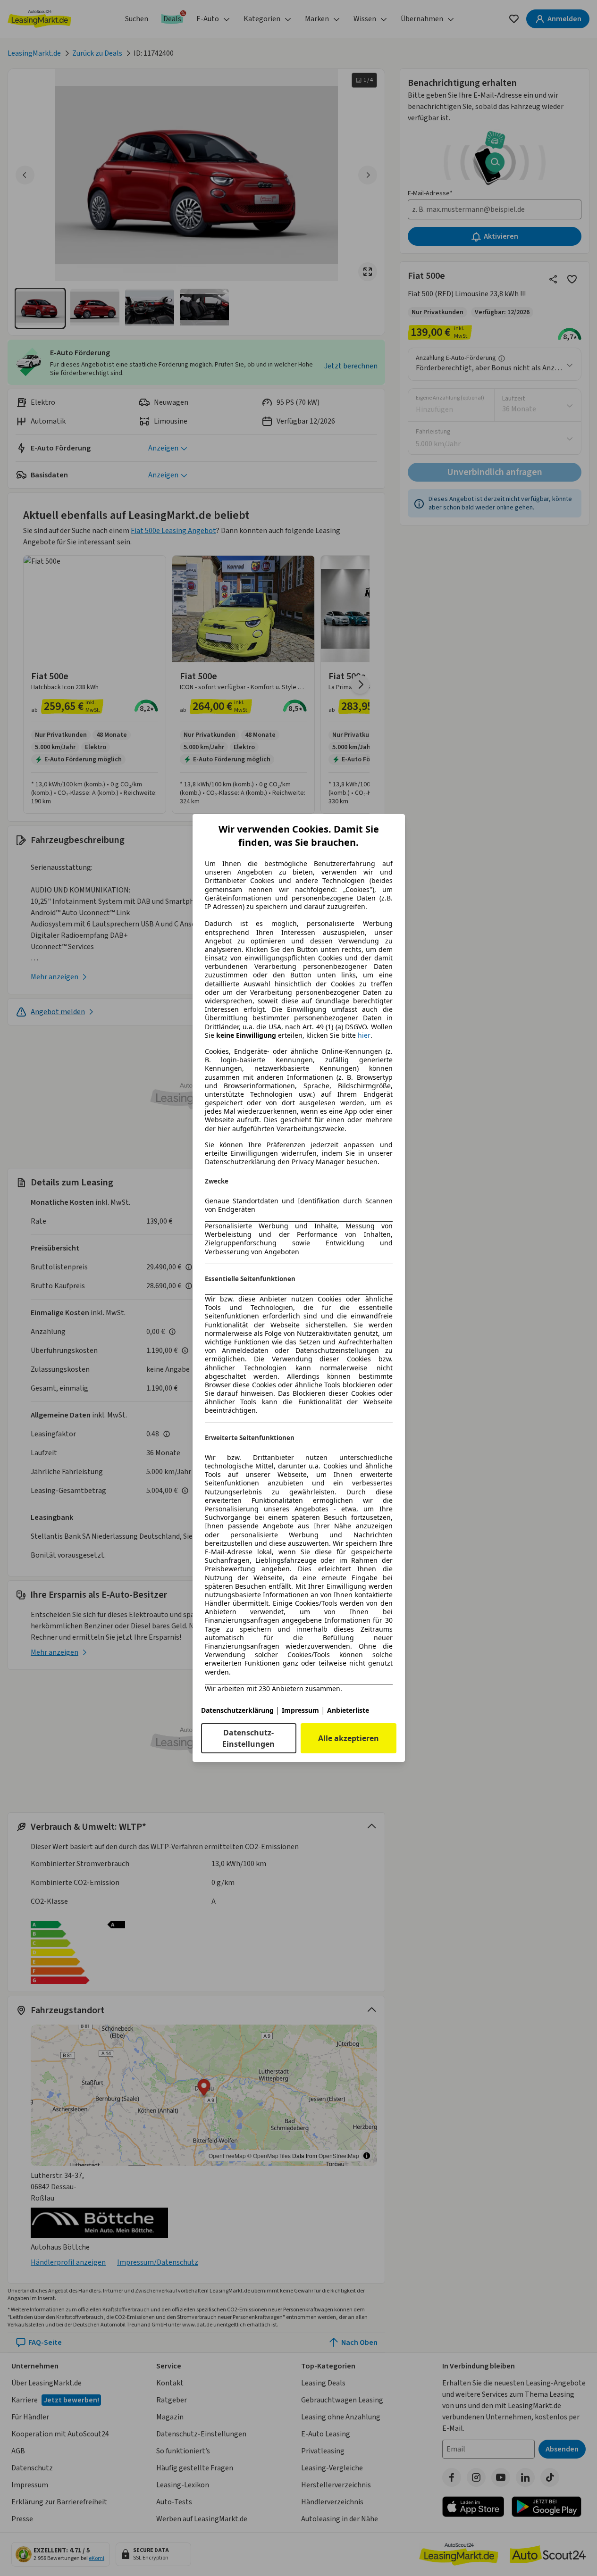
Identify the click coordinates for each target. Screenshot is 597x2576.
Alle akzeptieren (349, 1738)
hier (364, 1035)
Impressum (300, 1710)
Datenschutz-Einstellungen (248, 1738)
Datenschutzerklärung (237, 1710)
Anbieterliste (348, 1710)
